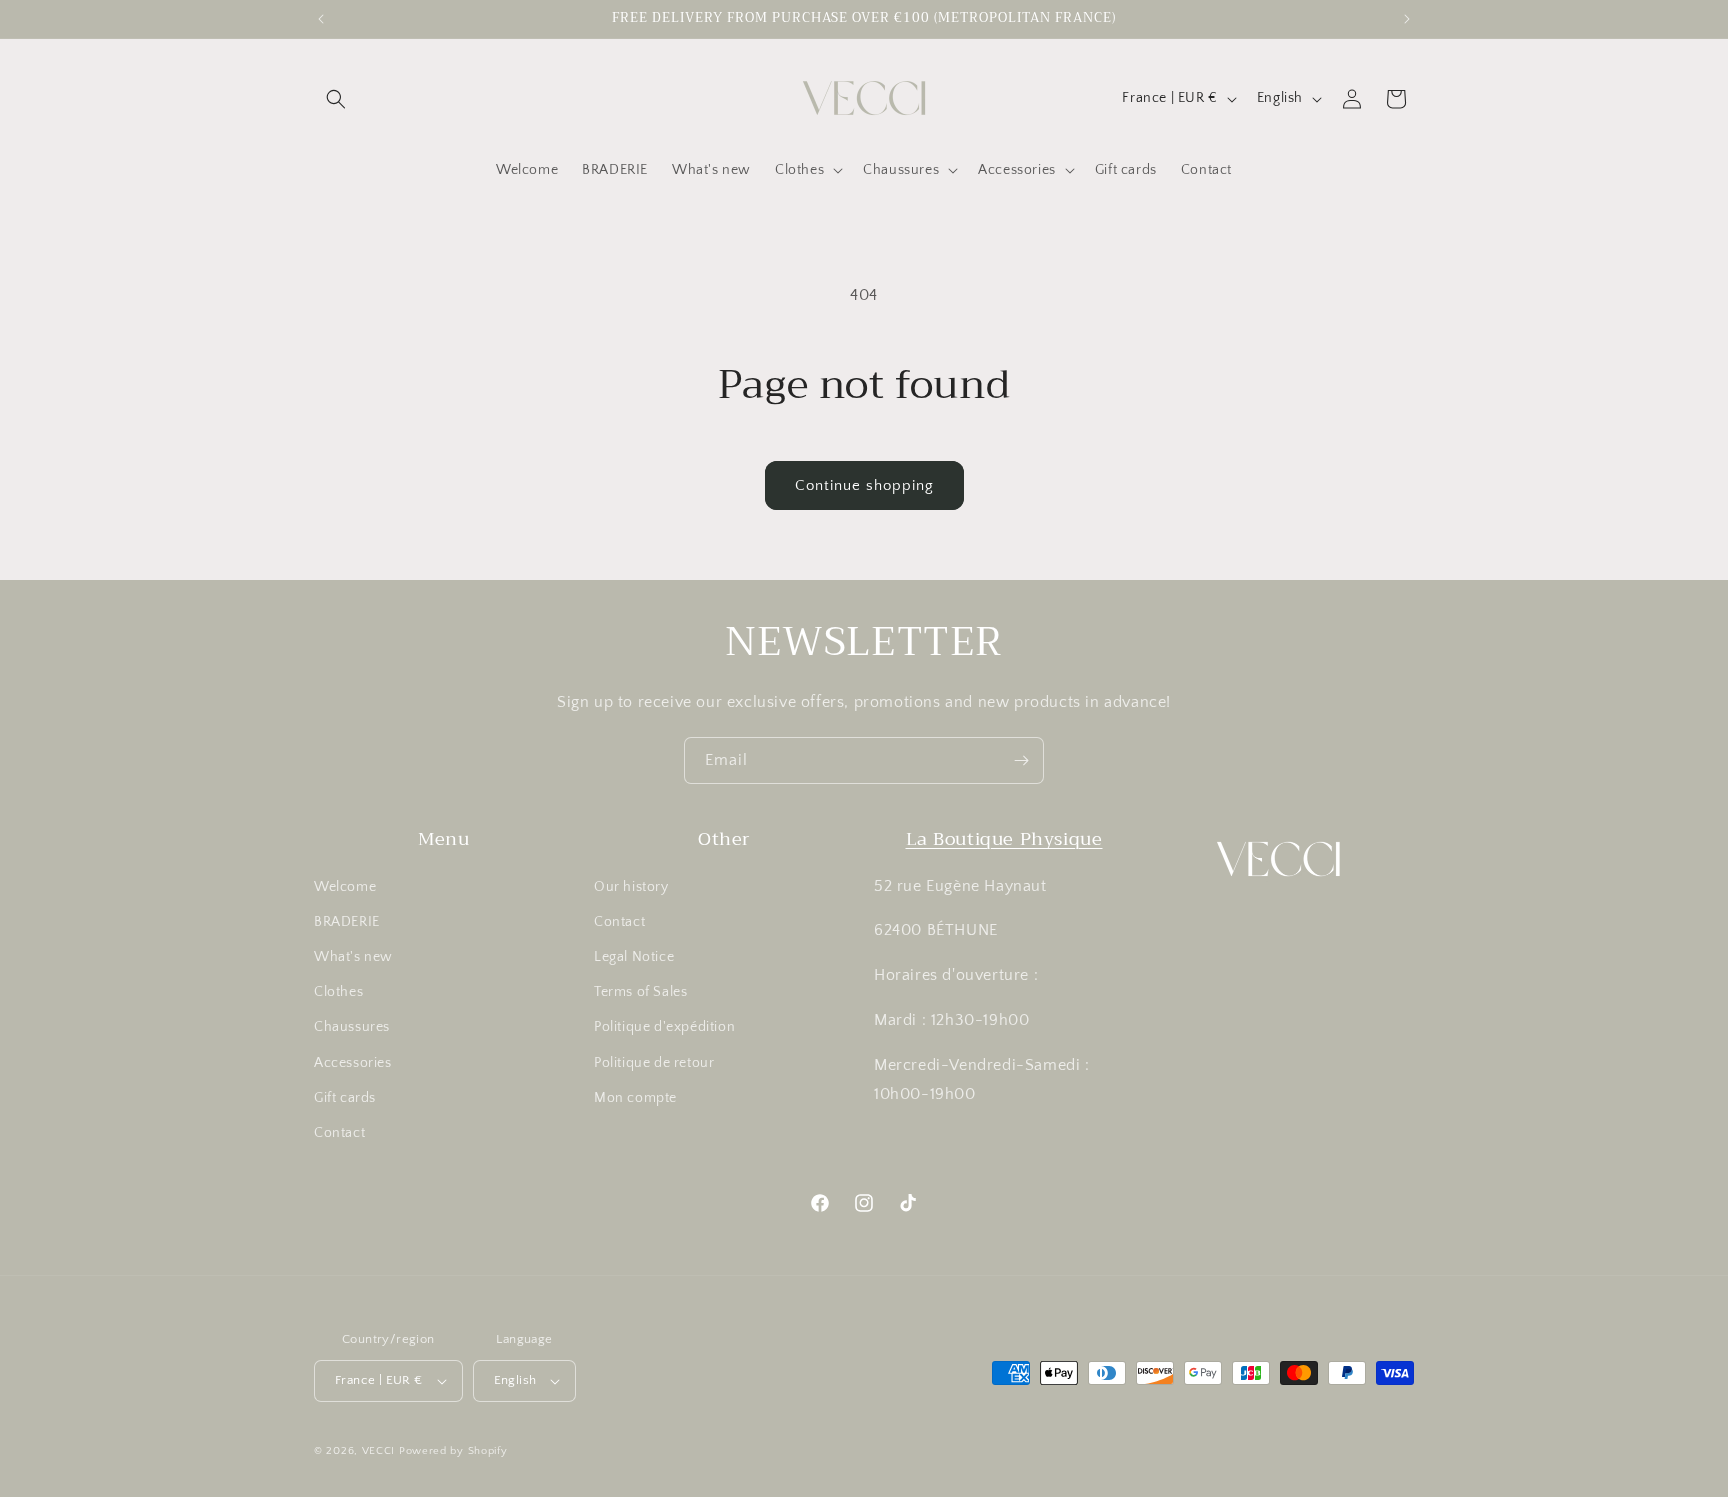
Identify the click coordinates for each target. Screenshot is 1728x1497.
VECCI (379, 1451)
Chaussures (352, 1027)
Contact (339, 1133)
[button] (336, 99)
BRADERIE (347, 922)
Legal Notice (634, 957)
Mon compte (635, 1098)
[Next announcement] (1407, 19)
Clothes (338, 992)
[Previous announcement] (321, 19)
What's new (353, 957)
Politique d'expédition (664, 1027)
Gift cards (345, 1098)
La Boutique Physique (1004, 839)
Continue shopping (864, 485)
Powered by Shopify (453, 1451)
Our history (631, 887)
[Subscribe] (1021, 760)
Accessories (353, 1063)
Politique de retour (654, 1063)
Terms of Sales (640, 992)
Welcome (345, 887)
